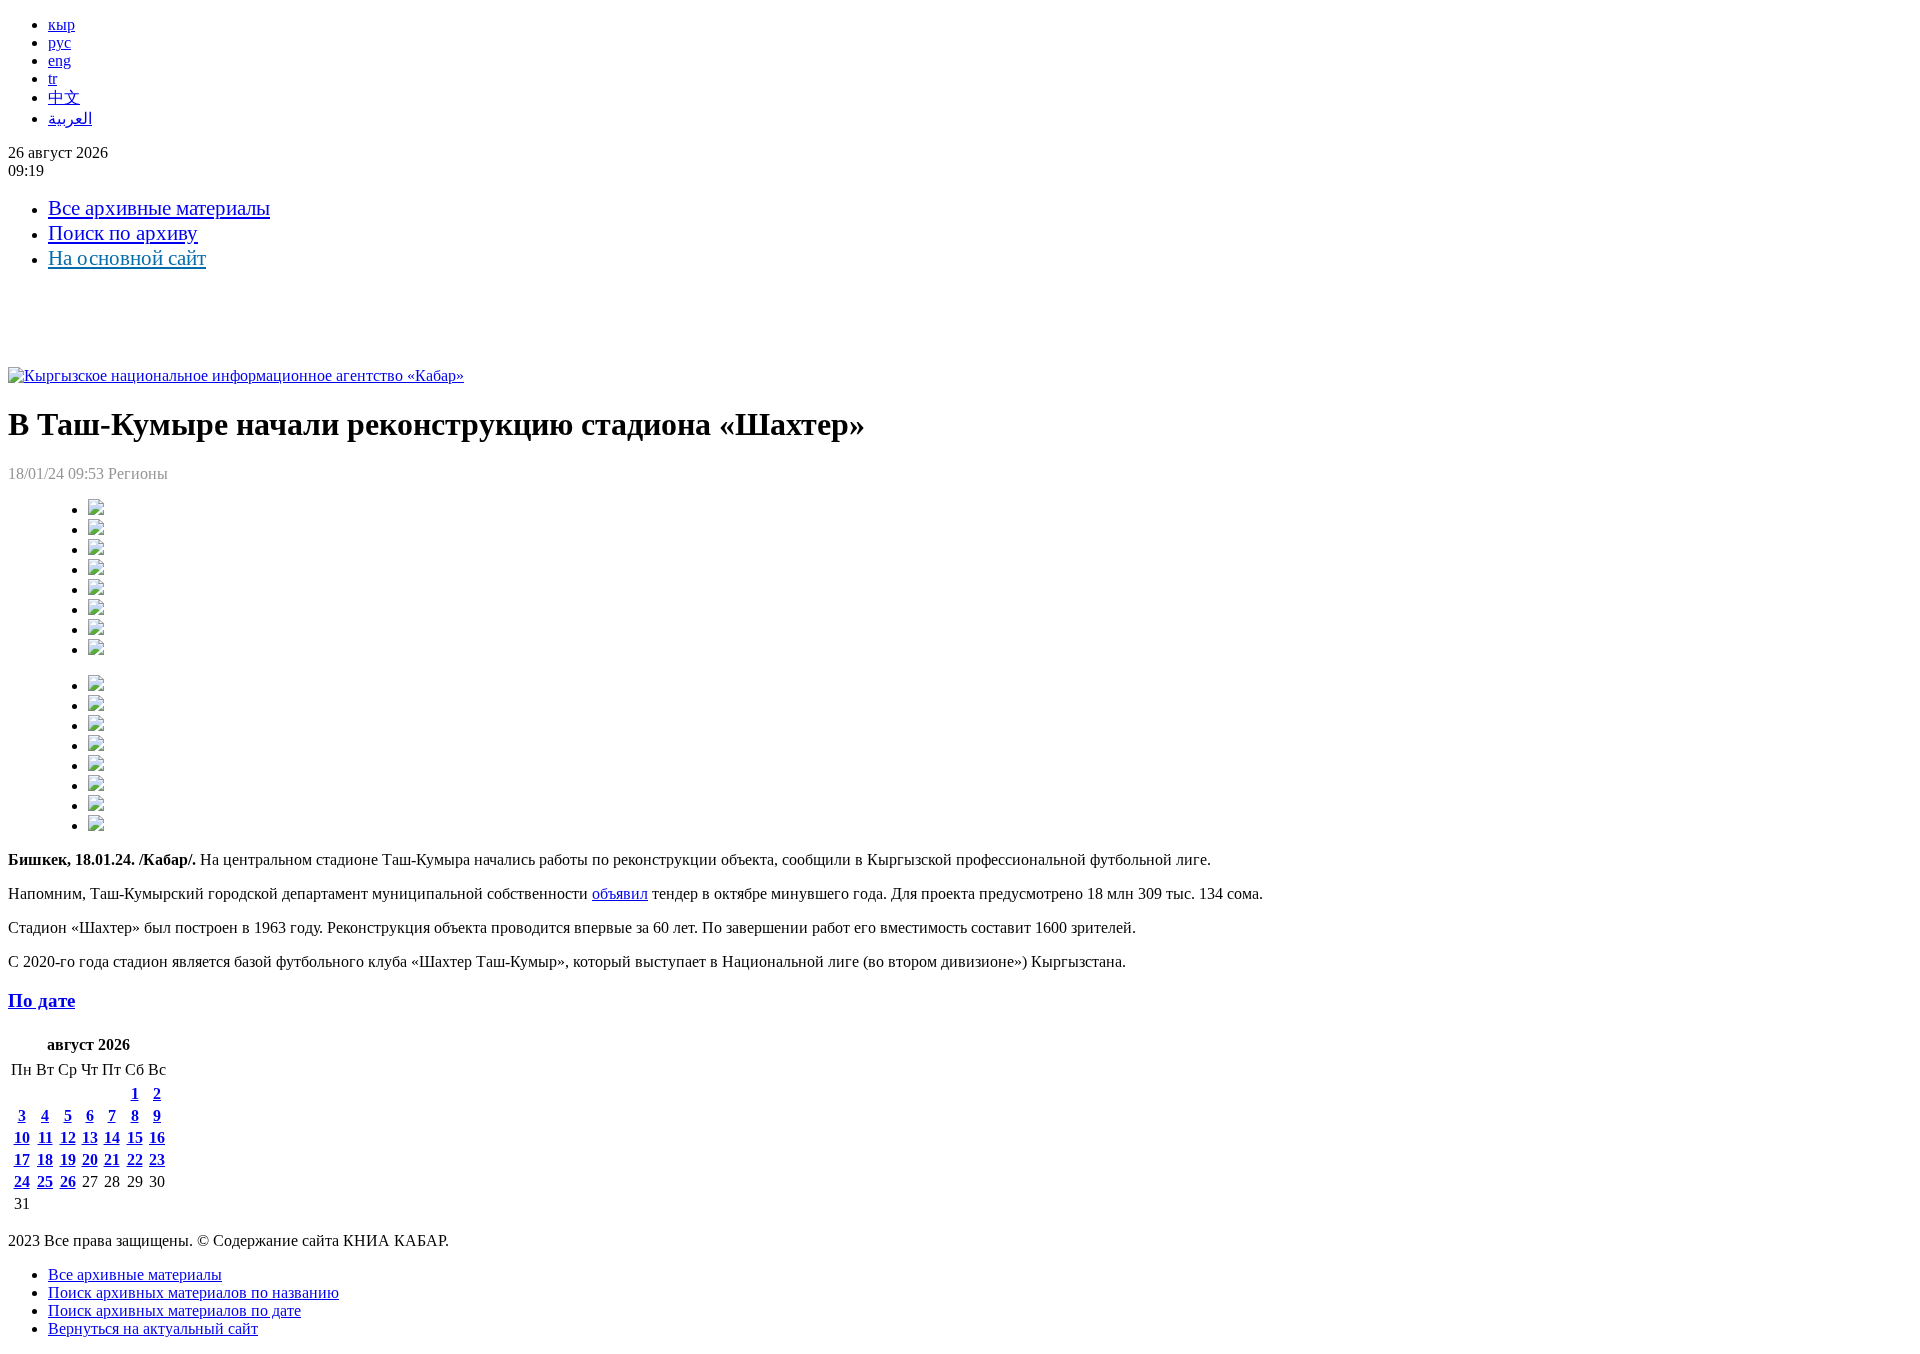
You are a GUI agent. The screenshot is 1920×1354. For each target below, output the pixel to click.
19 (68, 1159)
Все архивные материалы (159, 208)
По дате (41, 1000)
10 (22, 1137)
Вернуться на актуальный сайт (153, 1328)
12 (68, 1137)
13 (90, 1137)
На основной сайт (127, 258)
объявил (620, 893)
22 (135, 1159)
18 (45, 1159)
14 (112, 1137)
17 (22, 1159)
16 (157, 1137)
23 (157, 1159)
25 (45, 1181)
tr (52, 78)
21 (112, 1159)
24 (22, 1181)
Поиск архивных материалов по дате (174, 1310)
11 (45, 1137)
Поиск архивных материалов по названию (193, 1292)
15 (135, 1137)
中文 (64, 97)
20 (90, 1159)
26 (68, 1181)
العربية (70, 118)
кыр (61, 24)
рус (59, 42)
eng (59, 60)
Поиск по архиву (123, 233)
